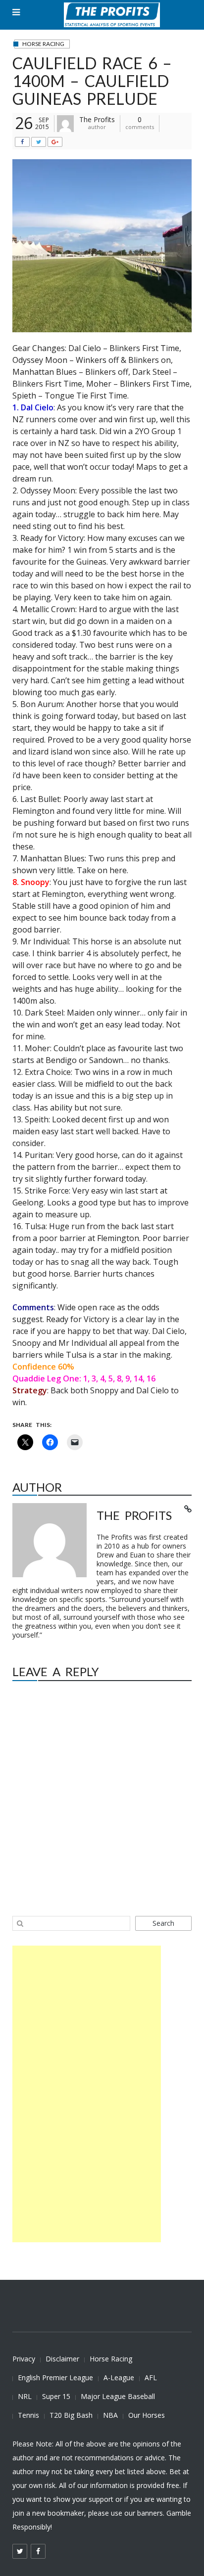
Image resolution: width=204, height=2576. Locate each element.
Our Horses (147, 2415)
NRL (25, 2396)
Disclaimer (62, 2359)
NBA (110, 2415)
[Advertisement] (87, 2094)
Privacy (24, 2359)
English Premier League (55, 2377)
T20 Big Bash (71, 2415)
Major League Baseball (118, 2396)
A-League (119, 2377)
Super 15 (56, 2396)
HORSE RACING (43, 44)
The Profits (97, 119)
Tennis (28, 2415)
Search (163, 1923)
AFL (151, 2377)
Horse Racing (111, 2359)
